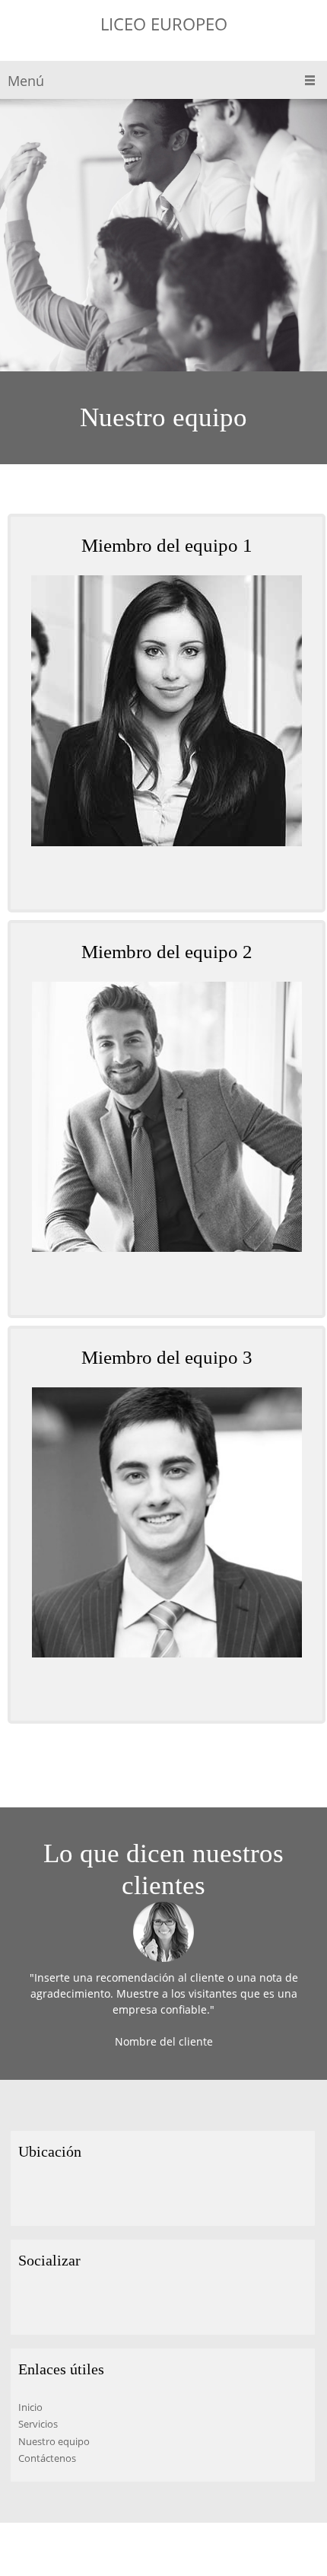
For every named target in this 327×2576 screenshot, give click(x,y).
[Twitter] (52, 2304)
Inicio (30, 2407)
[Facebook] (30, 2304)
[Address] (30, 2195)
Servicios (38, 2424)
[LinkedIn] (75, 2304)
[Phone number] (155, 879)
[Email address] (178, 879)
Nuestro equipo (54, 2441)
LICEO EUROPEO (164, 24)
